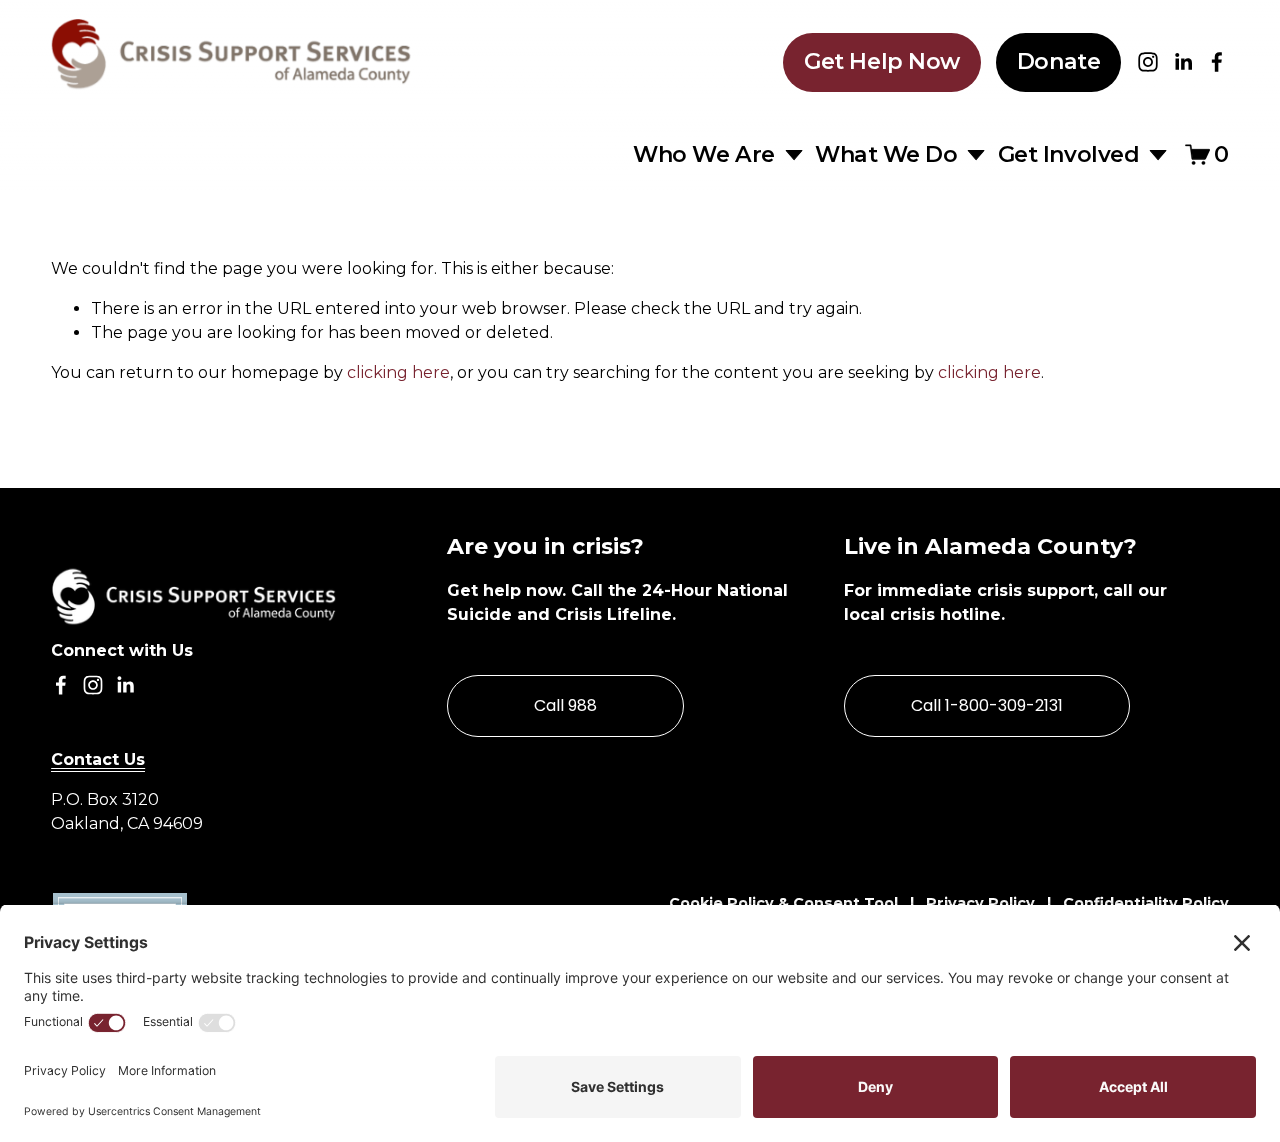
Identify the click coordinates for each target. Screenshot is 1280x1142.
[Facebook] (1217, 62)
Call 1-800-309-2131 (987, 705)
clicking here (398, 372)
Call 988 (565, 705)
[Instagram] (1148, 62)
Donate (1058, 61)
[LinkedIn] (1183, 62)
